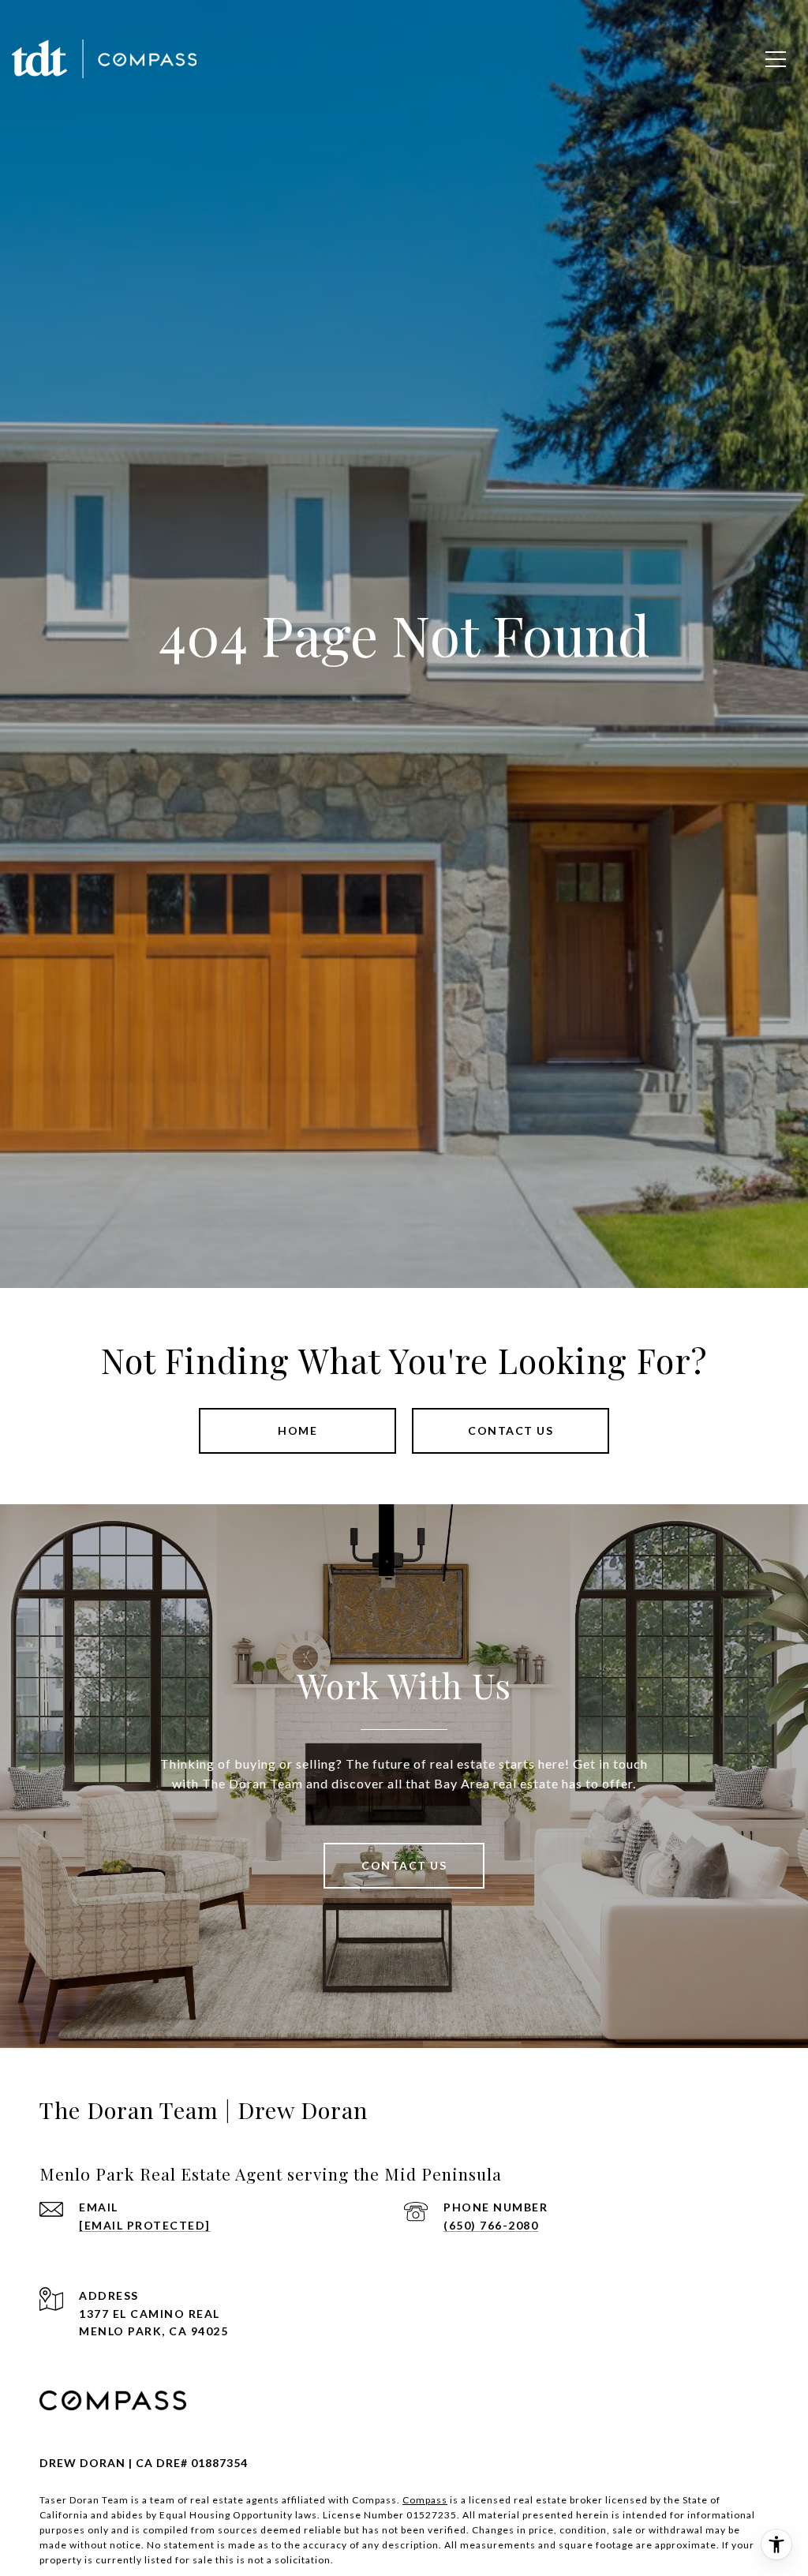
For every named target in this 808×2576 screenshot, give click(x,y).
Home (297, 1430)
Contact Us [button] (511, 1430)
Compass (425, 2500)
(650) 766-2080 (491, 2225)
